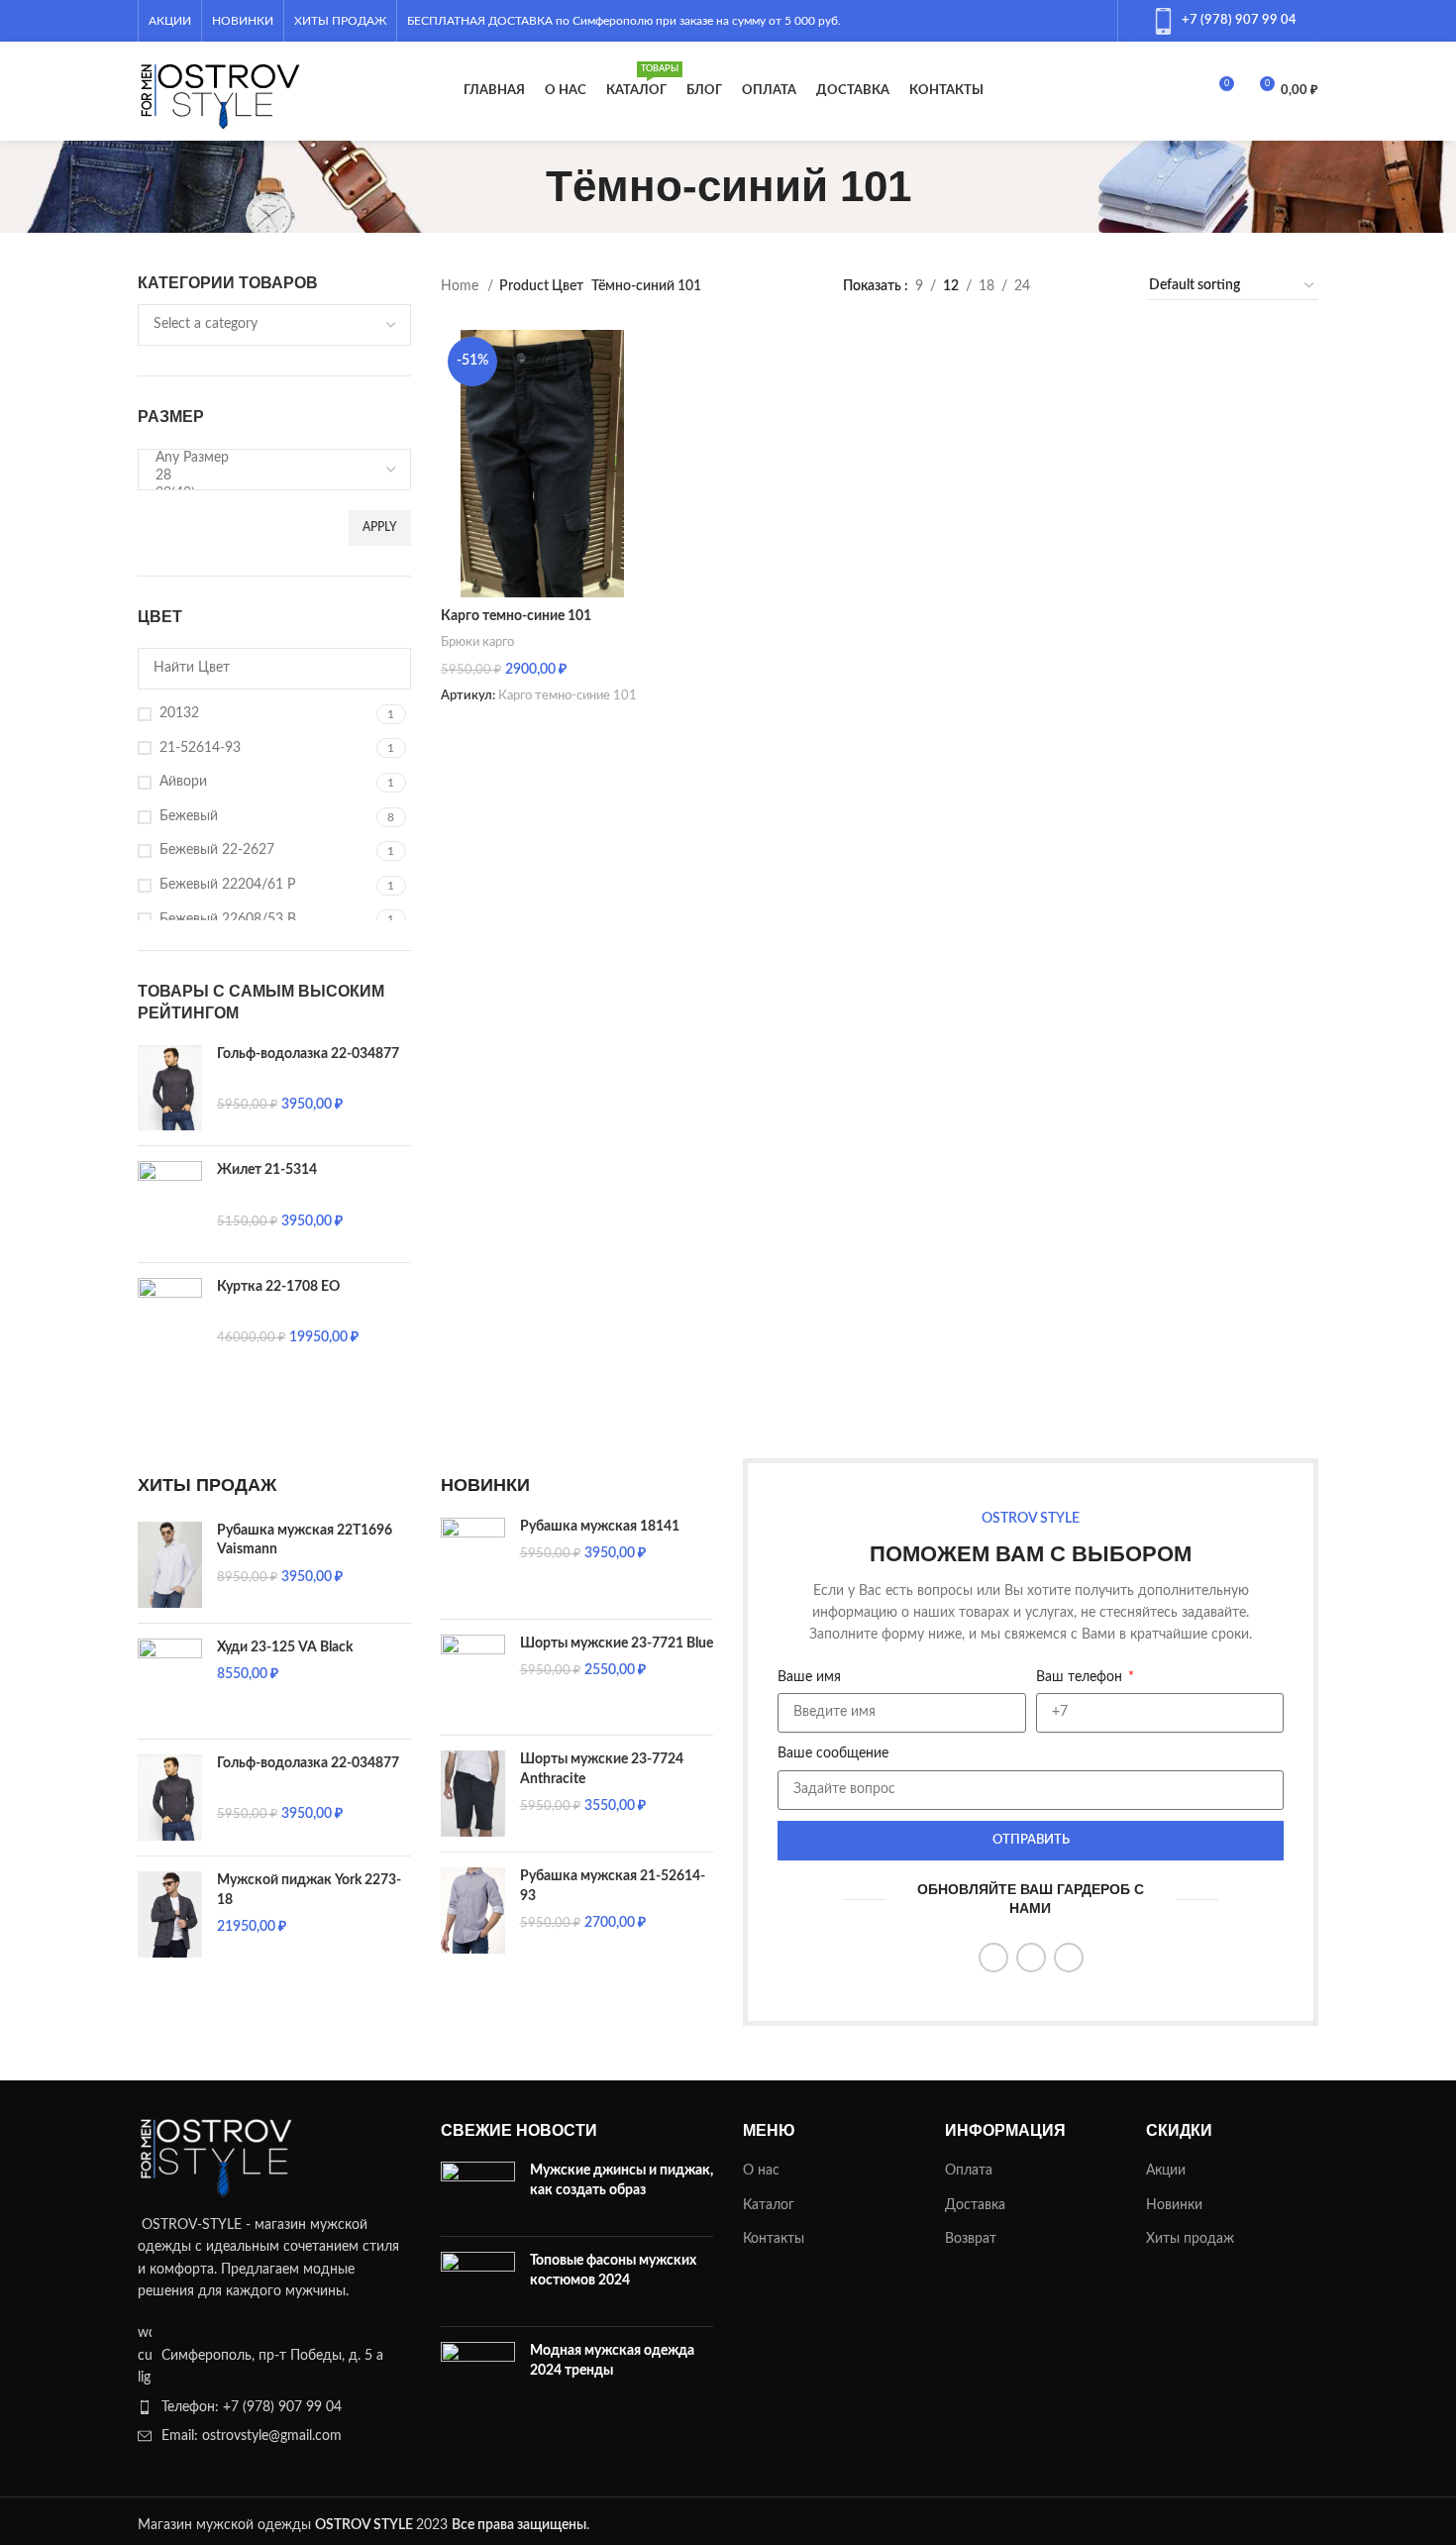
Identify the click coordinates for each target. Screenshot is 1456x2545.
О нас (761, 2171)
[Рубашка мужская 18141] (473, 1561)
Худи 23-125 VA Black (285, 1647)
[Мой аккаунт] (1150, 91)
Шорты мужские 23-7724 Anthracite (602, 1769)
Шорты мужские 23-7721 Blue (617, 1644)
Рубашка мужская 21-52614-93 (613, 1886)
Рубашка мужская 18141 (600, 1527)
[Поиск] (1184, 91)
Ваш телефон (1081, 1677)
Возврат (971, 2239)
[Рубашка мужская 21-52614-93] (473, 1910)
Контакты (774, 2239)
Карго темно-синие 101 (516, 616)
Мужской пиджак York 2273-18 (309, 1890)
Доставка (975, 2205)
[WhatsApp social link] (1069, 21)
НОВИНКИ (485, 1485)
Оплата (969, 2171)
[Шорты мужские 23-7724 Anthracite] (473, 1794)
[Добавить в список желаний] (620, 352)
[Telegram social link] (1094, 21)
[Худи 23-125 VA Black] (170, 1682)
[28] (267, 477)
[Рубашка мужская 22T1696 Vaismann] (170, 1565)
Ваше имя (809, 1677)
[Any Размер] (267, 459)
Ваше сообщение (833, 1753)
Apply (380, 527)
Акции (1166, 2171)
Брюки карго (477, 642)
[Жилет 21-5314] (170, 1204)
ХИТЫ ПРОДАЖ (207, 1485)
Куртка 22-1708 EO (278, 1287)
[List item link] (274, 2407)
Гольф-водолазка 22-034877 (308, 1054)
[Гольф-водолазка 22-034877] (170, 1088)
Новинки (1174, 2205)
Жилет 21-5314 (267, 1170)
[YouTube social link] (1043, 21)
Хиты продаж (1190, 2239)
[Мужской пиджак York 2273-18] (170, 1914)
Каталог (769, 2205)
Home (462, 286)
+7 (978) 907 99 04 (1239, 20)
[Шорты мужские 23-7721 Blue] (473, 1678)
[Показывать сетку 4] (1076, 286)
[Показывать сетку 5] (1108, 286)
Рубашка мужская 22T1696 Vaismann (305, 1540)
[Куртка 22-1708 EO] (170, 1321)
